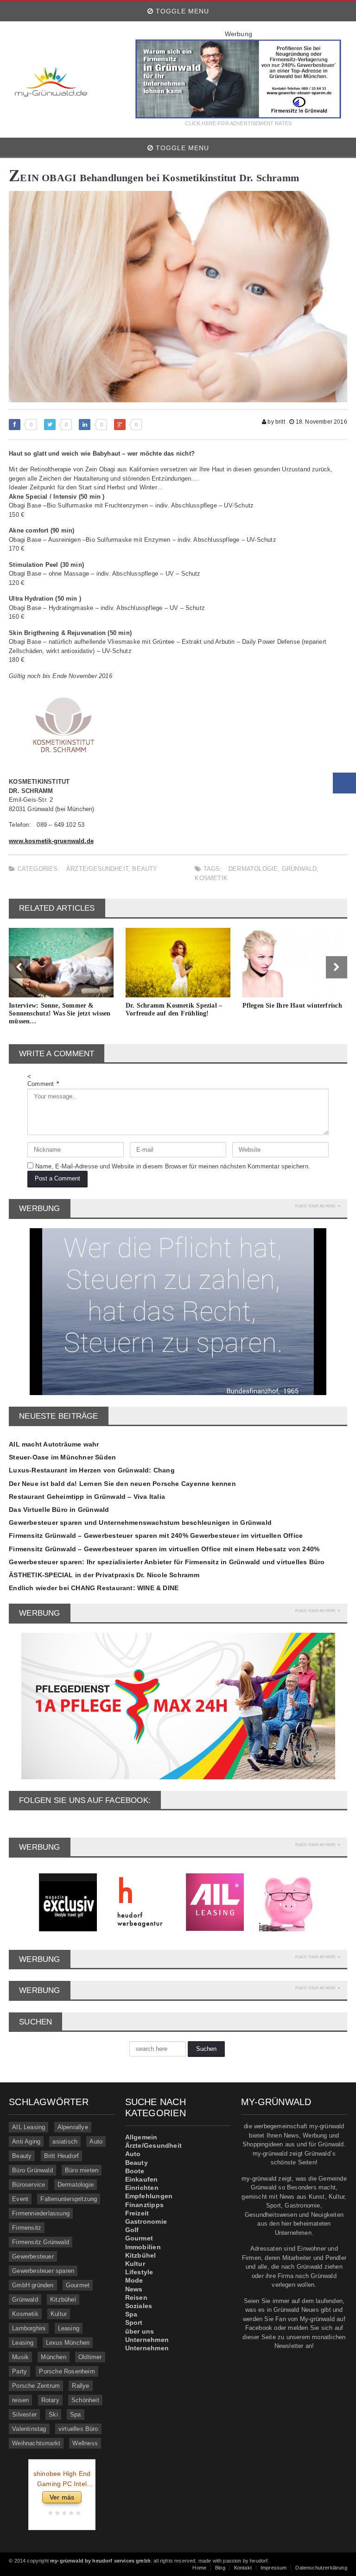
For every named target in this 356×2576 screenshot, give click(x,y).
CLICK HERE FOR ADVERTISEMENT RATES (238, 124)
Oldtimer (90, 2357)
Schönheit (85, 2400)
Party (19, 2371)
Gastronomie (146, 2221)
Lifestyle (139, 2272)
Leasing (69, 2328)
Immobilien (143, 2247)
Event (20, 2199)
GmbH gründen (33, 2285)
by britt (276, 422)
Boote (135, 2171)
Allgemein (141, 2137)
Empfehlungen (149, 2196)
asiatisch (65, 2141)
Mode (134, 2280)
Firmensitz (27, 2228)
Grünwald (299, 869)
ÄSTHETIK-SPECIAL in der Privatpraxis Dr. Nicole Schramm (104, 1575)
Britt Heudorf (62, 2156)
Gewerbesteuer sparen (43, 2271)
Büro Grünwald (32, 2170)
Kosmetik (211, 878)
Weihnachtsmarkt (36, 2443)
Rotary (50, 2400)
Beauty (145, 869)
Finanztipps (144, 2205)
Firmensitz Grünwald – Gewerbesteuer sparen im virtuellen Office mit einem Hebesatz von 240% (164, 1549)
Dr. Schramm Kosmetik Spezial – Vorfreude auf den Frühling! (174, 1009)
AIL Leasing (29, 2127)
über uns (140, 2331)
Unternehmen (147, 2340)
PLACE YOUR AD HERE (315, 1206)
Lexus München (68, 2343)
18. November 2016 (321, 422)
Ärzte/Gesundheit (97, 869)
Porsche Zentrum (36, 2386)
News (134, 2289)
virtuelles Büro (78, 2429)
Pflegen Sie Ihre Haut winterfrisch (292, 1006)
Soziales (139, 2306)
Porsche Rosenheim (67, 2371)
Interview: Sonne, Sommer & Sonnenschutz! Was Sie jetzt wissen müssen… (60, 1013)
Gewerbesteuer (33, 2256)
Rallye (80, 2386)
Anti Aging (26, 2141)
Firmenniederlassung (41, 2213)
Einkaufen (142, 2179)
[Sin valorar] (77, 2513)
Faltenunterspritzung (69, 2199)
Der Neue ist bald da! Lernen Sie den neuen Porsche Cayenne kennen (122, 1484)
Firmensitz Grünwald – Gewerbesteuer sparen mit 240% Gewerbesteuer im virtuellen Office (156, 1535)
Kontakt (243, 2568)
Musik (20, 2357)
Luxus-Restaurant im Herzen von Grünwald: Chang (92, 1470)
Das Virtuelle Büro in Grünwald (59, 1510)
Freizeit (137, 2213)
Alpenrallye (73, 2127)
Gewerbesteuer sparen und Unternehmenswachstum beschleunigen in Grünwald (140, 1523)
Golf (132, 2230)
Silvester (24, 2414)
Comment (43, 1084)
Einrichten (142, 2188)
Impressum (274, 2568)
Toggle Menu (181, 11)
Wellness (85, 2443)
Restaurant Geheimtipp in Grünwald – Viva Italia (87, 1497)
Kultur (59, 2314)
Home (199, 2568)
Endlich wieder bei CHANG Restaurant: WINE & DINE (94, 1588)
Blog (220, 2568)
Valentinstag (29, 2429)
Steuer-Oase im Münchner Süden (62, 1457)
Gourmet (78, 2285)
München (53, 2357)
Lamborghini (29, 2328)
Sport (134, 2322)
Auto (96, 2141)
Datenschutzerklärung (321, 2568)
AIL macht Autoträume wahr (54, 1444)
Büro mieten (82, 2170)
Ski (53, 2414)
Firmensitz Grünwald (41, 2242)
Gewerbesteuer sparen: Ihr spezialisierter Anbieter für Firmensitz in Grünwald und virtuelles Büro (167, 1562)
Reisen (136, 2297)
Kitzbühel (63, 2300)
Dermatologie (253, 869)
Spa (76, 2414)
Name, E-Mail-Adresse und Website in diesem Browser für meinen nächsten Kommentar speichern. (173, 1166)
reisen (20, 2400)
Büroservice (29, 2185)
